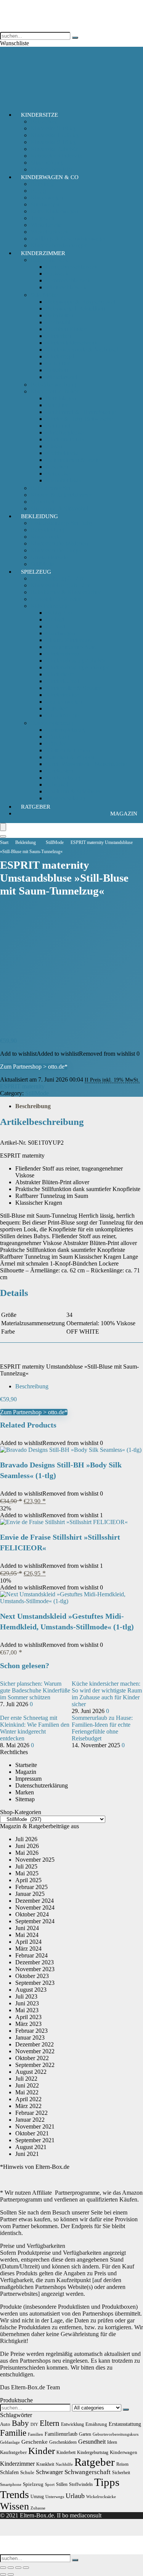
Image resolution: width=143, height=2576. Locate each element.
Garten (85, 2434)
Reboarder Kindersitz (56, 156)
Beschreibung (33, 1106)
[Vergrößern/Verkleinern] (3, 2568)
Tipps (107, 2482)
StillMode (55, 842)
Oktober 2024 (32, 1914)
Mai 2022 (27, 2092)
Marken (25, 1792)
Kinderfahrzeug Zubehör (76, 661)
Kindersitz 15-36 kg (55, 135)
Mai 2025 (27, 1873)
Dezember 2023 (35, 1962)
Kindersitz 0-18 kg (53, 128)
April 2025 (28, 1880)
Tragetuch (43, 218)
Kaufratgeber (13, 2452)
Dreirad (55, 619)
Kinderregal (60, 356)
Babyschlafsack (49, 260)
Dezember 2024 (35, 1901)
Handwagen (60, 633)
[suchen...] (75, 38)
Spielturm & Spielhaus (73, 791)
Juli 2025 (26, 1866)
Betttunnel (58, 426)
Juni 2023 (27, 2003)
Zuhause (38, 2508)
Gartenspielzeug (65, 730)
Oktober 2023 (32, 1976)
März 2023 (28, 2024)
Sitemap (25, 1799)
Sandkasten (59, 771)
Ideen (112, 2442)
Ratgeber (36, 807)
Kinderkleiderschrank (72, 343)
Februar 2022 (31, 2113)
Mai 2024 (27, 1935)
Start (4, 842)
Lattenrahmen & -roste (73, 460)
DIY (34, 2425)
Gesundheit (92, 2442)
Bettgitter (57, 405)
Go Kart (56, 626)
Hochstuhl (58, 322)
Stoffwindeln (81, 2484)
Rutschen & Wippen (70, 757)
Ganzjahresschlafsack (72, 267)
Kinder (42, 2451)
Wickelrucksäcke (101, 2497)
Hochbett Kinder (66, 329)
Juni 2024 (27, 1928)
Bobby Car (59, 613)
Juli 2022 (26, 2079)
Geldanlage (10, 2442)
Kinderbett (59, 336)
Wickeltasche (46, 225)
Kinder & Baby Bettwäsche (79, 419)
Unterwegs (55, 2497)
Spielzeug (36, 572)
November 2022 (35, 2051)
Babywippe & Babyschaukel (80, 302)
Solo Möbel (45, 295)
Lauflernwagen (64, 702)
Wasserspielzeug (66, 798)
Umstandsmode (49, 557)
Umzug (37, 2497)
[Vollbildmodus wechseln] (11, 2568)
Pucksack (57, 274)
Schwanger (49, 2472)
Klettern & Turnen (68, 750)
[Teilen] (18, 2568)
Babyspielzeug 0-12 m (58, 578)
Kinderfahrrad (63, 654)
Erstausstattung (125, 2424)
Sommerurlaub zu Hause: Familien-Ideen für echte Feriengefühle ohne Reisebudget (102, 1728)
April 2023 (28, 2017)
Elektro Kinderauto (69, 640)
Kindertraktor (62, 695)
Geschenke (35, 2442)
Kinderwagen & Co (50, 177)
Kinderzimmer (43, 253)
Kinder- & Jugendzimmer (61, 495)
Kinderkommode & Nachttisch (83, 350)
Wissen (14, 2506)
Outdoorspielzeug (52, 723)
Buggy (39, 191)
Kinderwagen (47, 197)
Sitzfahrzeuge (62, 715)
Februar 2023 (31, 2031)
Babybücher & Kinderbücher (66, 592)
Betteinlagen (61, 398)
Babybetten (59, 315)
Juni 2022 (27, 2085)
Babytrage (43, 184)
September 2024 (35, 1921)
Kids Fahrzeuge (50, 606)
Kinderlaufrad (63, 681)
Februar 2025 (31, 1887)
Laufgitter (58, 363)
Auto (5, 2424)
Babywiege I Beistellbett (75, 309)
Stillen (62, 2484)
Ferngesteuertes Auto (71, 647)
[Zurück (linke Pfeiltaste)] (3, 2574)
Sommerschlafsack (68, 280)
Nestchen (57, 467)
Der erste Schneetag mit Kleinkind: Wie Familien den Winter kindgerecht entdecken (35, 1728)
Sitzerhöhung (47, 163)
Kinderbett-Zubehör (55, 391)
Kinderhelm (60, 674)
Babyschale (44, 121)
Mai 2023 (27, 2010)
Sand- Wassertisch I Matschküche (86, 764)
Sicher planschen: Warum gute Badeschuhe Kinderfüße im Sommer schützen (35, 1690)
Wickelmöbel (62, 377)
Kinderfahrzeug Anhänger (77, 667)
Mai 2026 (27, 1853)
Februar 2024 (31, 1955)
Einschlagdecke (65, 432)
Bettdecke (58, 473)
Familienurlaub (61, 2434)
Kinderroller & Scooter (73, 688)
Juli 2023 (26, 1996)
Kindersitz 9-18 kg (53, 142)
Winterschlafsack (66, 287)
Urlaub (75, 2496)
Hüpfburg (58, 737)
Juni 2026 (27, 1846)
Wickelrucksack (50, 232)
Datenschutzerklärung (42, 1785)
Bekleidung (39, 516)
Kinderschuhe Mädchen (59, 543)
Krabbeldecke (63, 453)
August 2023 (31, 1990)
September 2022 (35, 2065)
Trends (14, 2494)
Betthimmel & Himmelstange (81, 412)
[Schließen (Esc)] (26, 2568)
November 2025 (35, 1860)
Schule (27, 2472)
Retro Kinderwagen (54, 211)
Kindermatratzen (66, 439)
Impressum (28, 1779)
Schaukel (57, 784)
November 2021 (35, 2126)
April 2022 (28, 2099)
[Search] (3, 836)
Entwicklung (72, 2424)
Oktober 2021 (32, 2133)
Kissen (54, 446)
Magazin (124, 814)
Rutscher (56, 708)
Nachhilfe (64, 2464)
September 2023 (35, 1983)
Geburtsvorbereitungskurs (116, 2434)
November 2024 (35, 1907)
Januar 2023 (30, 2037)
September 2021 (35, 2140)
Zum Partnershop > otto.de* (34, 1067)
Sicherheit (43, 502)
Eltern (50, 2423)
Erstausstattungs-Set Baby (62, 523)
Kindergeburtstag (93, 2452)
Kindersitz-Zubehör (54, 149)
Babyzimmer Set (51, 488)
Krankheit (45, 2464)
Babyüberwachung (53, 385)
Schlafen (9, 2472)
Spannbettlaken (64, 480)
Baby (20, 2423)
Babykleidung (47, 530)
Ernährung (96, 2424)
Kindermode (46, 537)
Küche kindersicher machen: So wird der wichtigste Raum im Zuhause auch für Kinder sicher (107, 1694)
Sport (50, 2485)
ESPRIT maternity (22, 1086)
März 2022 (28, 2106)
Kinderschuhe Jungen (57, 550)
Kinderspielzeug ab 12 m (61, 585)
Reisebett (57, 370)
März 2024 (28, 1949)
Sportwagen (45, 204)
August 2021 (31, 2147)
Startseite (26, 1765)
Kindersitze (39, 115)
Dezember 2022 (35, 2044)
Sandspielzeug (63, 778)
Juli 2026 (26, 1839)
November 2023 (35, 1969)
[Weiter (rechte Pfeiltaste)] (11, 2574)
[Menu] (3, 827)
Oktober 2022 (32, 2058)
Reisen (122, 2464)
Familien (35, 2434)
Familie (13, 2433)
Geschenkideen (63, 2442)
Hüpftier (56, 743)
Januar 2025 (30, 1894)
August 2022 (31, 2072)
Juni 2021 (27, 2154)
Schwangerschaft (88, 2472)
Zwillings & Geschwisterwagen (69, 239)
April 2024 (28, 1942)
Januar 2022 (30, 2120)
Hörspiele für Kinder (55, 599)
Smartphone (11, 2485)
